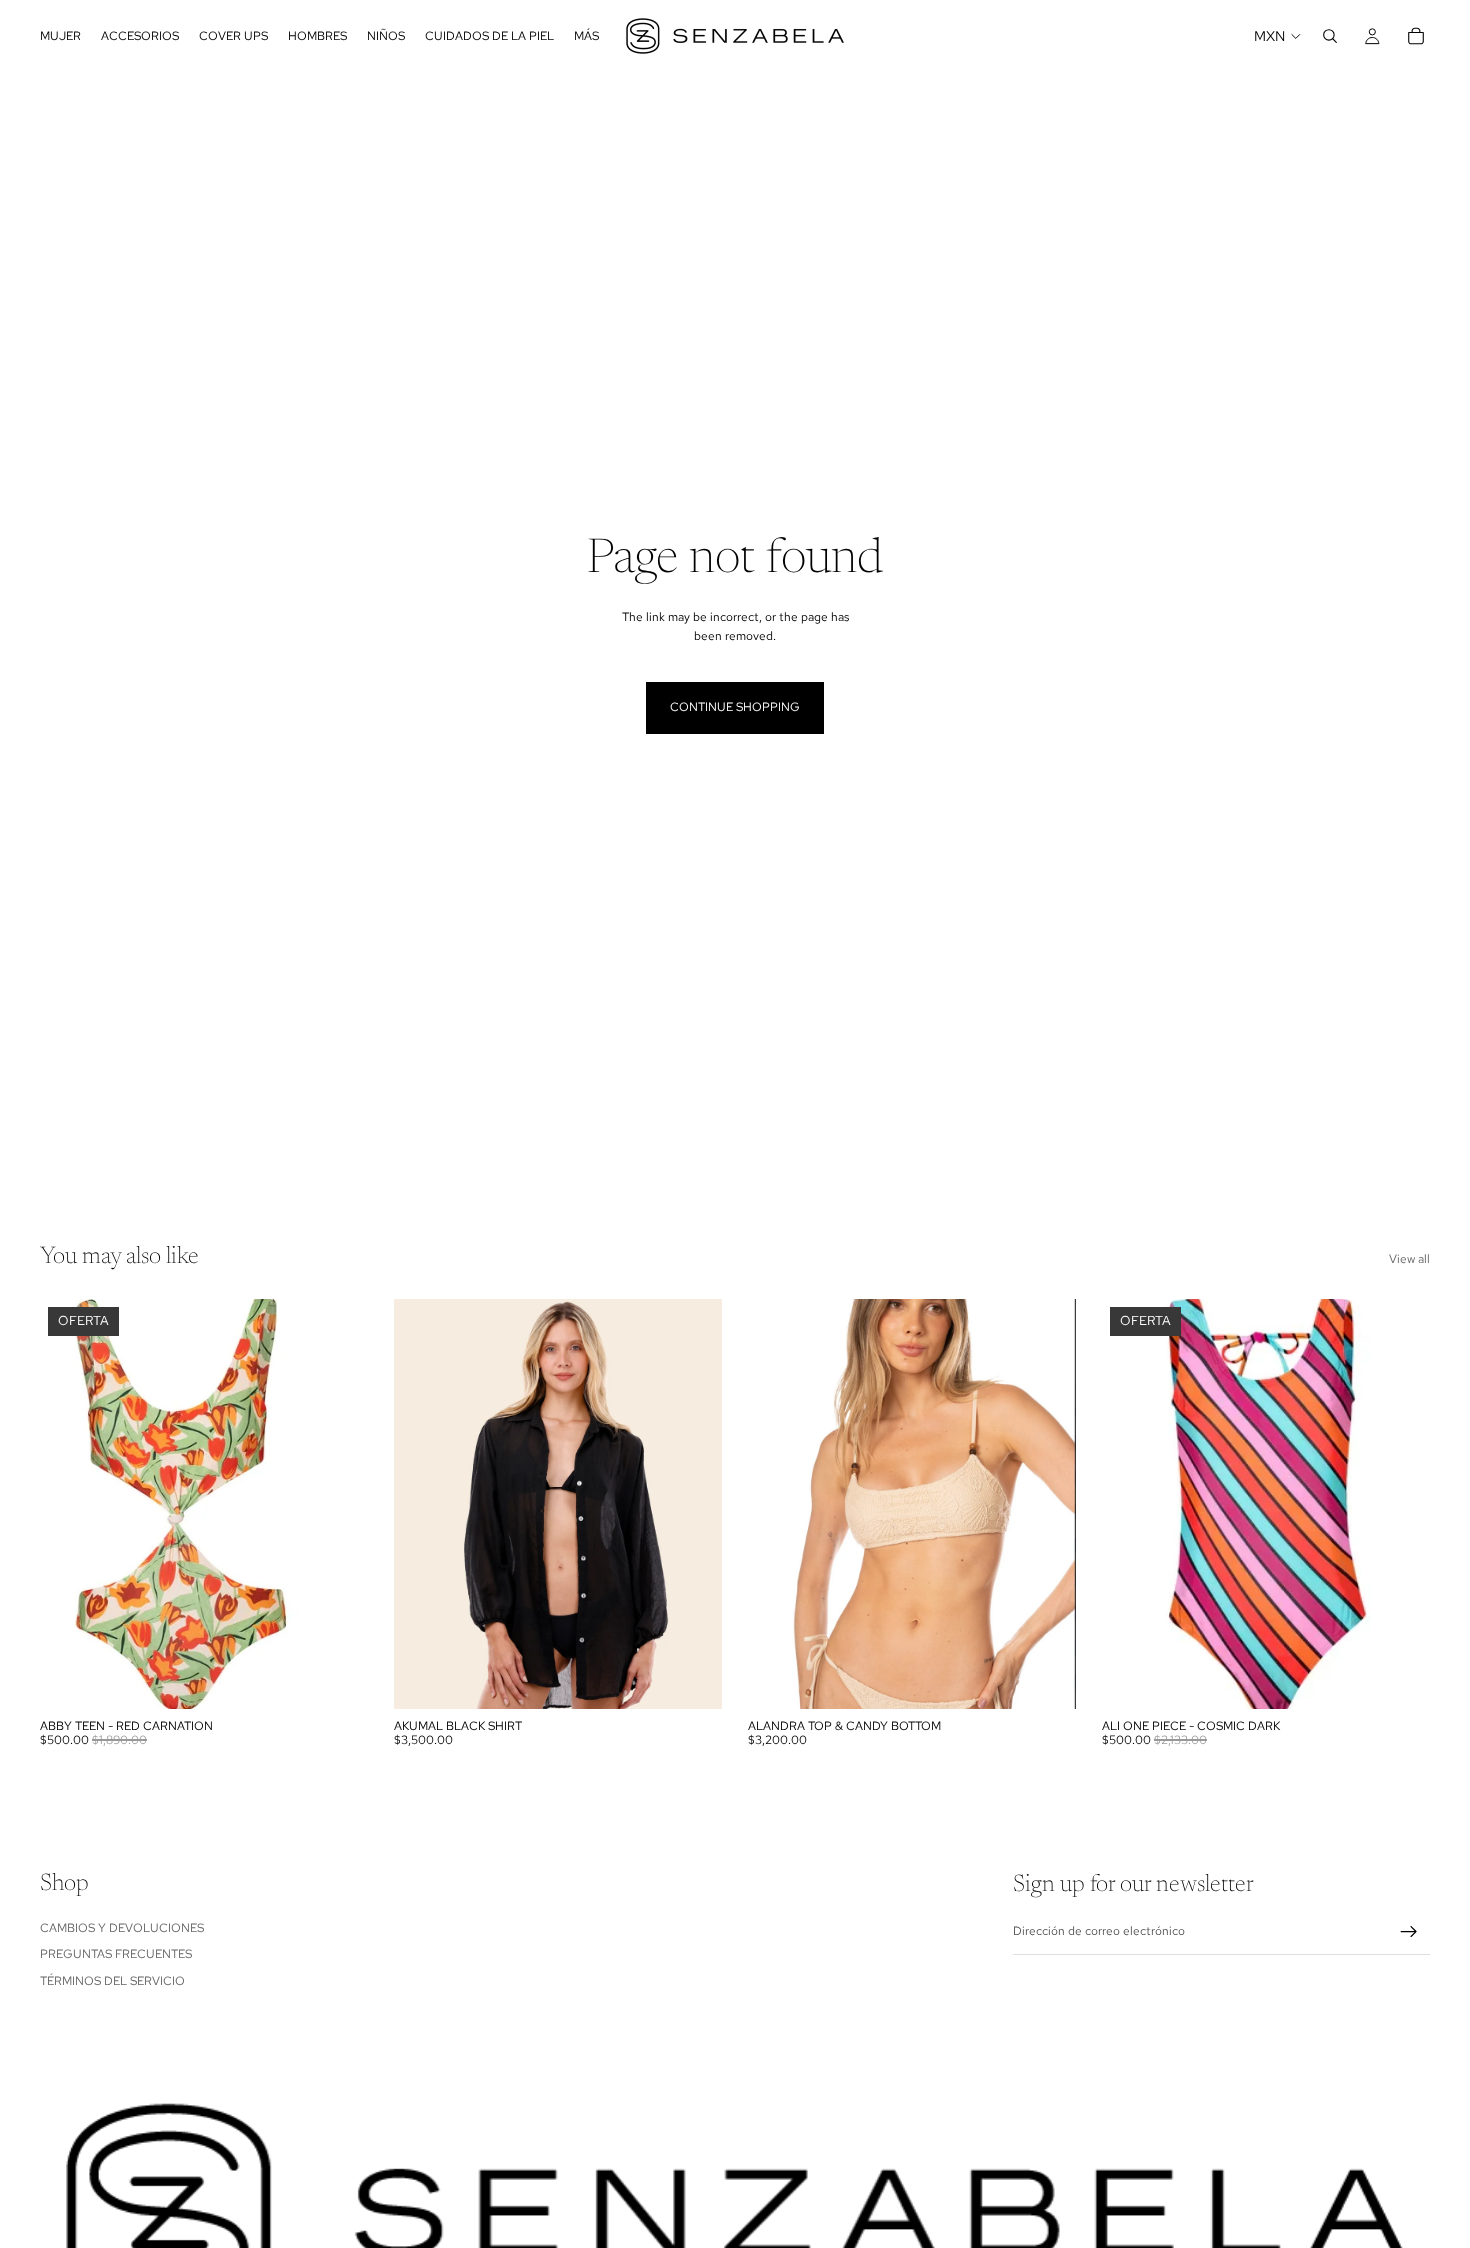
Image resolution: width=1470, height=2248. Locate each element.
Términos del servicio (112, 1980)
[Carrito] (1416, 36)
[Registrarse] (1409, 1932)
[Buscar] (1330, 36)
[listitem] (586, 36)
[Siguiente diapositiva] (1046, 1504)
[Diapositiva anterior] (778, 1504)
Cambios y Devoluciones (122, 1927)
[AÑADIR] (337, 1678)
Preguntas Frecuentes (116, 1954)
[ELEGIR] (691, 1678)
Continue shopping (735, 707)
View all (1409, 1259)
